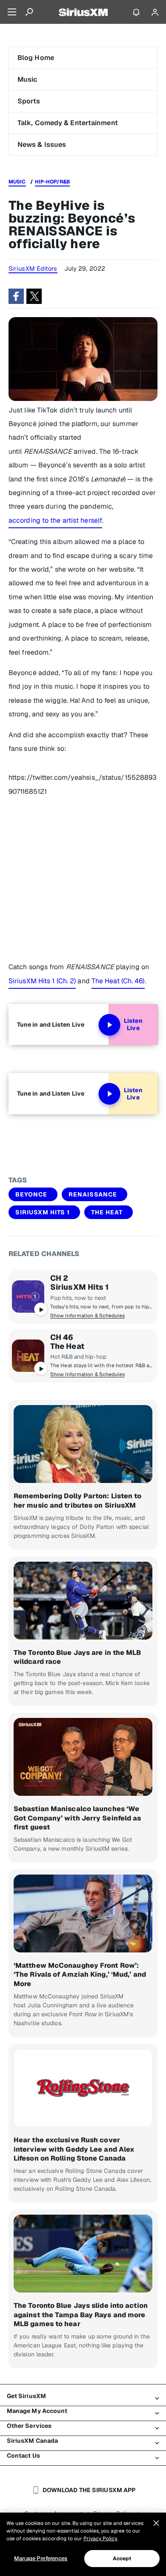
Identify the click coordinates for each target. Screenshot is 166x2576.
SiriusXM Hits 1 (43, 1212)
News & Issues (42, 145)
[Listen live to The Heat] (28, 1356)
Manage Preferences (41, 2558)
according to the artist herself (55, 520)
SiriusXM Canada (33, 2441)
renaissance (93, 1194)
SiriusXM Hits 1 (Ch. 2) (42, 981)
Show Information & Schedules (87, 1316)
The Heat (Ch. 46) (118, 981)
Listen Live (133, 1025)
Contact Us (23, 2456)
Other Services (29, 2426)
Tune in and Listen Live (51, 1025)
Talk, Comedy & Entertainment (68, 123)
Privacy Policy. (100, 2539)
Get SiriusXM (26, 2396)
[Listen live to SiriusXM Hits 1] (28, 1297)
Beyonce (31, 1194)
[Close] (156, 2523)
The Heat (107, 1212)
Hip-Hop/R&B (52, 182)
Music (27, 79)
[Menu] (12, 12)
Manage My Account (37, 2411)
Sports (29, 101)
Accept (122, 2559)
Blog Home (36, 58)
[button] (16, 296)
